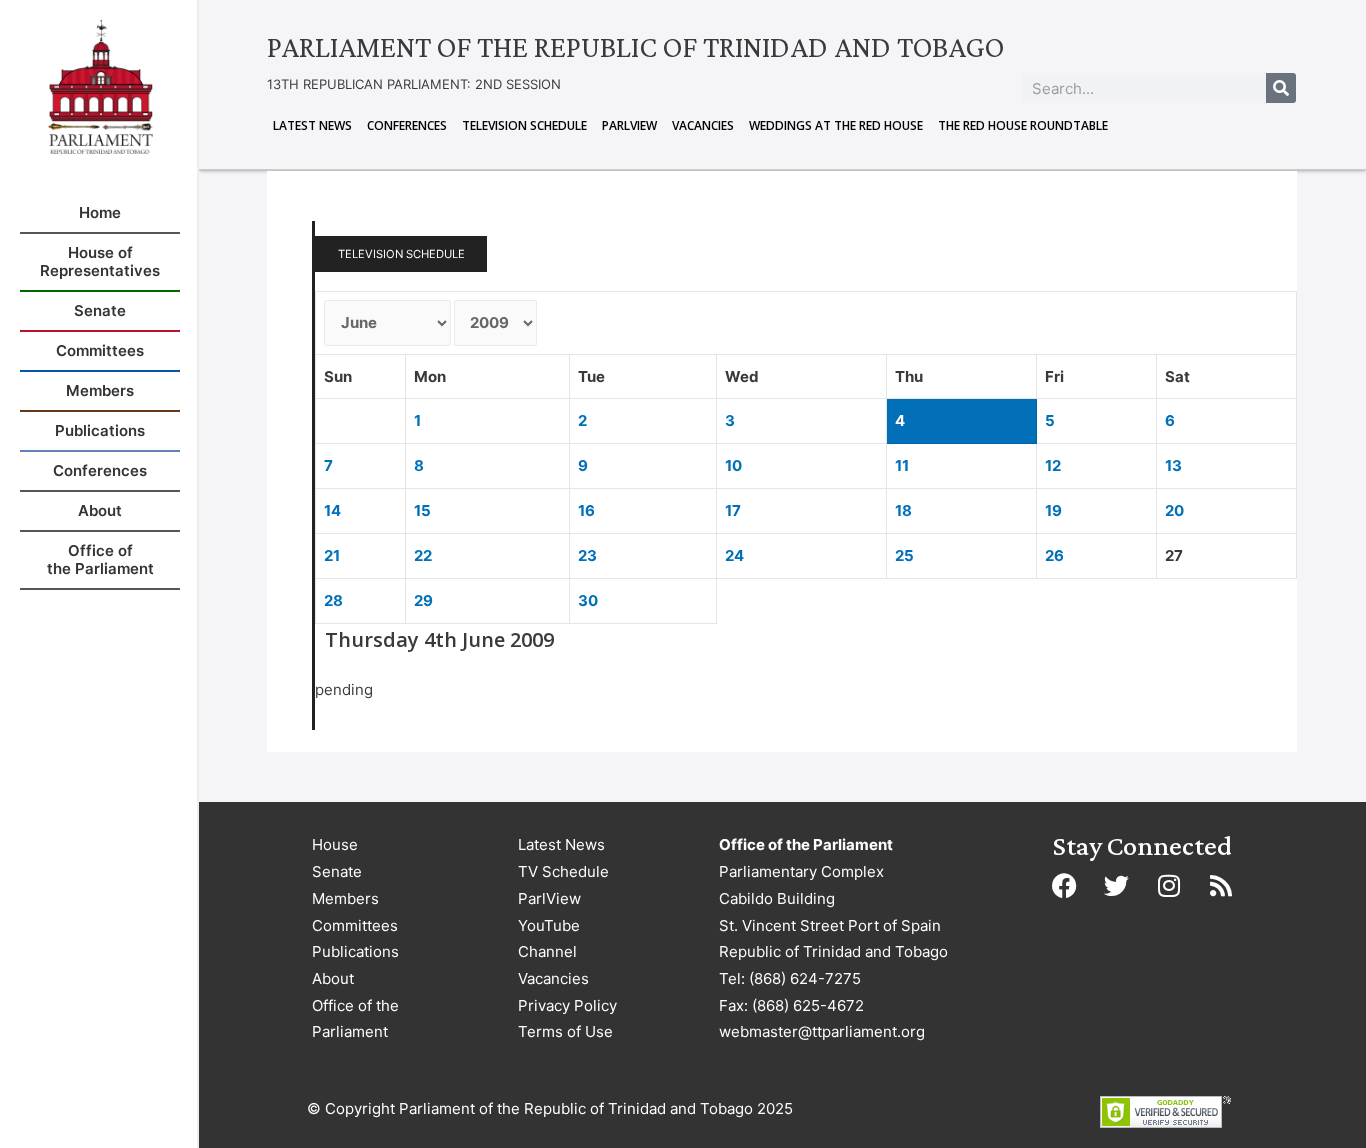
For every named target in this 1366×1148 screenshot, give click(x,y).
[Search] (1281, 88)
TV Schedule (563, 871)
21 (332, 555)
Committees (355, 925)
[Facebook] (1065, 885)
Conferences (407, 125)
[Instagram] (1169, 885)
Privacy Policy (567, 1005)
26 (1054, 555)
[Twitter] (1117, 885)
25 (904, 555)
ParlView (629, 125)
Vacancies (703, 125)
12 (1053, 465)
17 (733, 510)
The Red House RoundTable (1023, 125)
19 (1053, 510)
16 (586, 510)
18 (903, 510)
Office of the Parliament (355, 1019)
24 (734, 555)
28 (333, 600)
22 (423, 555)
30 (588, 600)
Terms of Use (565, 1031)
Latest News (312, 125)
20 (1174, 510)
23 (587, 555)
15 (422, 510)
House (335, 844)
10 (733, 465)
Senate (337, 871)
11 (902, 465)
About (333, 978)
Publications (355, 951)
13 (1173, 465)
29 (423, 600)
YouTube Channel (549, 939)
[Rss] (1221, 885)
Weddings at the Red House (836, 125)
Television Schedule (524, 125)
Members (345, 898)
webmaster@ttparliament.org (822, 1031)
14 (332, 510)
